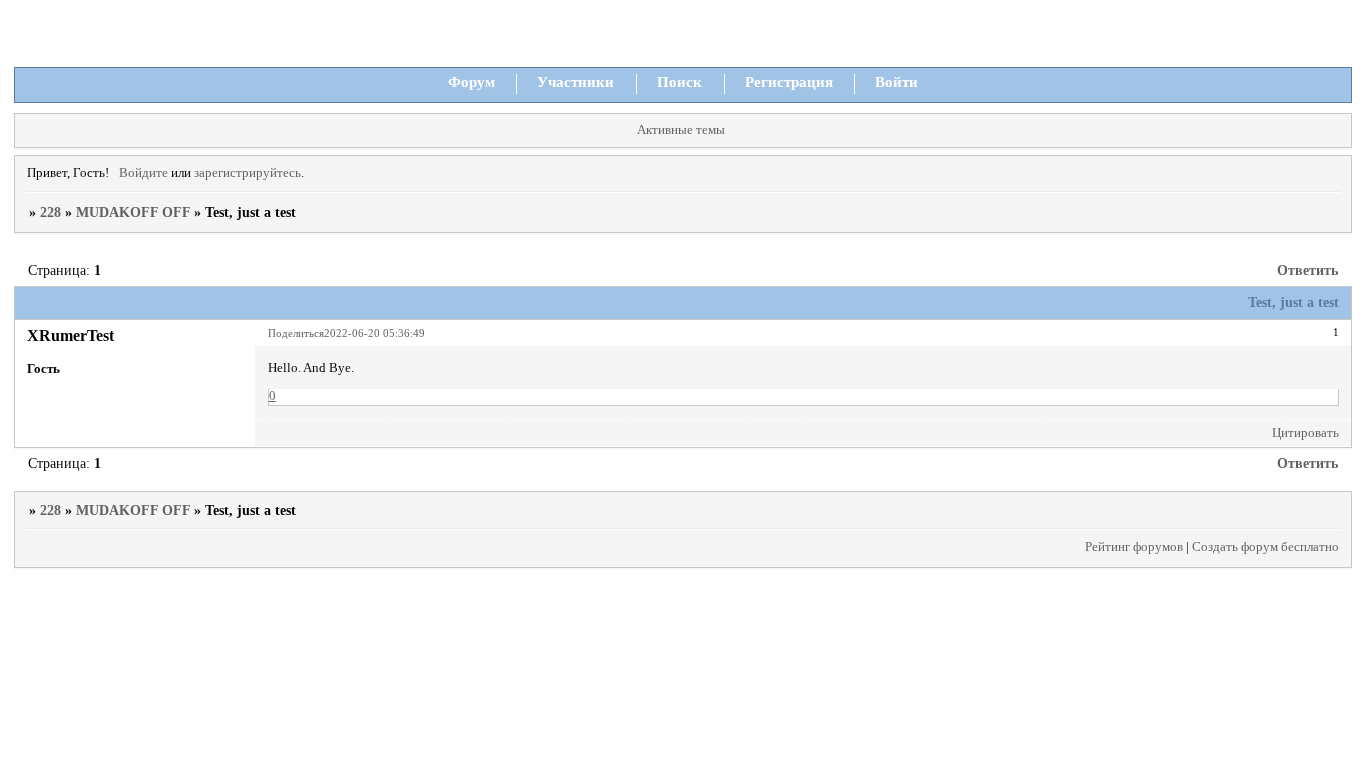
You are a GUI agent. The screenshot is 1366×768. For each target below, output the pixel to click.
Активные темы (681, 130)
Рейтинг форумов (1134, 547)
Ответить (1307, 270)
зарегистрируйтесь (247, 173)
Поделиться (296, 333)
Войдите (143, 173)
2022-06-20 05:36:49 (374, 333)
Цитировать (1305, 433)
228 (50, 212)
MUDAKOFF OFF (133, 212)
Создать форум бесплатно (1265, 547)
